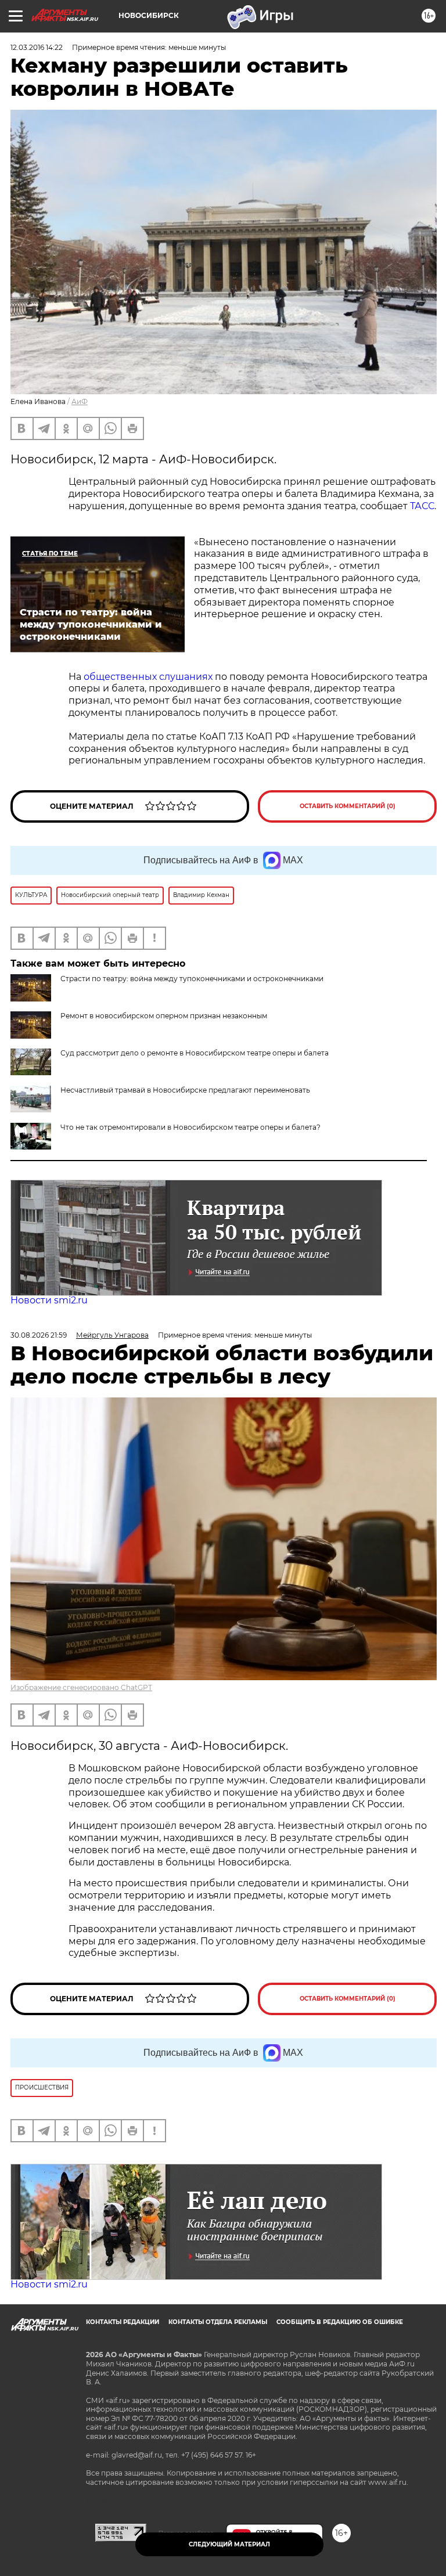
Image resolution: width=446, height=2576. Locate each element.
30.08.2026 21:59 (39, 1335)
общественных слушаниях (148, 677)
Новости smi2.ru (49, 1300)
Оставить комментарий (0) (348, 806)
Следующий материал (229, 2544)
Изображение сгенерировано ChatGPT (81, 1687)
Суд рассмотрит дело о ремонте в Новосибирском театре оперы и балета (195, 1053)
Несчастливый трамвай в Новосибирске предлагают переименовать (185, 1090)
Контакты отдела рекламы (218, 2322)
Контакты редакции (123, 2322)
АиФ (80, 401)
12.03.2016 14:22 (37, 47)
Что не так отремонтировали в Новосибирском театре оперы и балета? (190, 1127)
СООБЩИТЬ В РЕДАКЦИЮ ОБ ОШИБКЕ (340, 2322)
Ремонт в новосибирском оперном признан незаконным (164, 1016)
